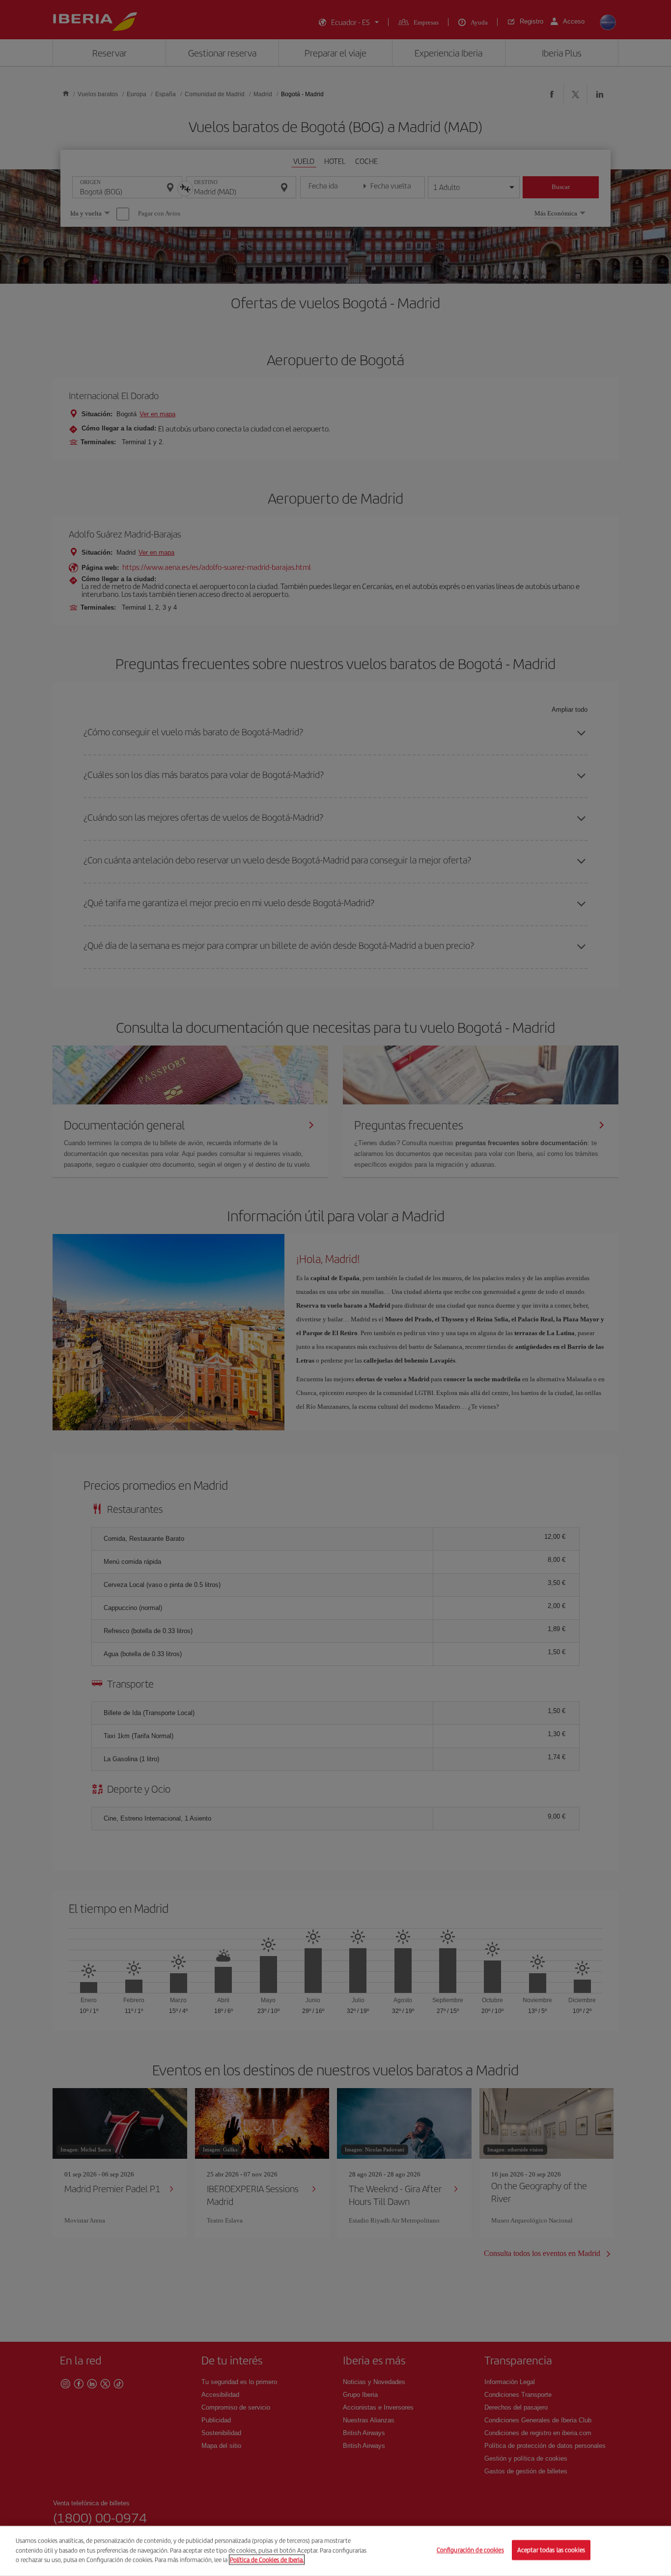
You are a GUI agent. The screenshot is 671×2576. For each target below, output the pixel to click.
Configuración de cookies (470, 2550)
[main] (335, 2551)
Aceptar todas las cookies (551, 2550)
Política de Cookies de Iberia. (267, 2560)
